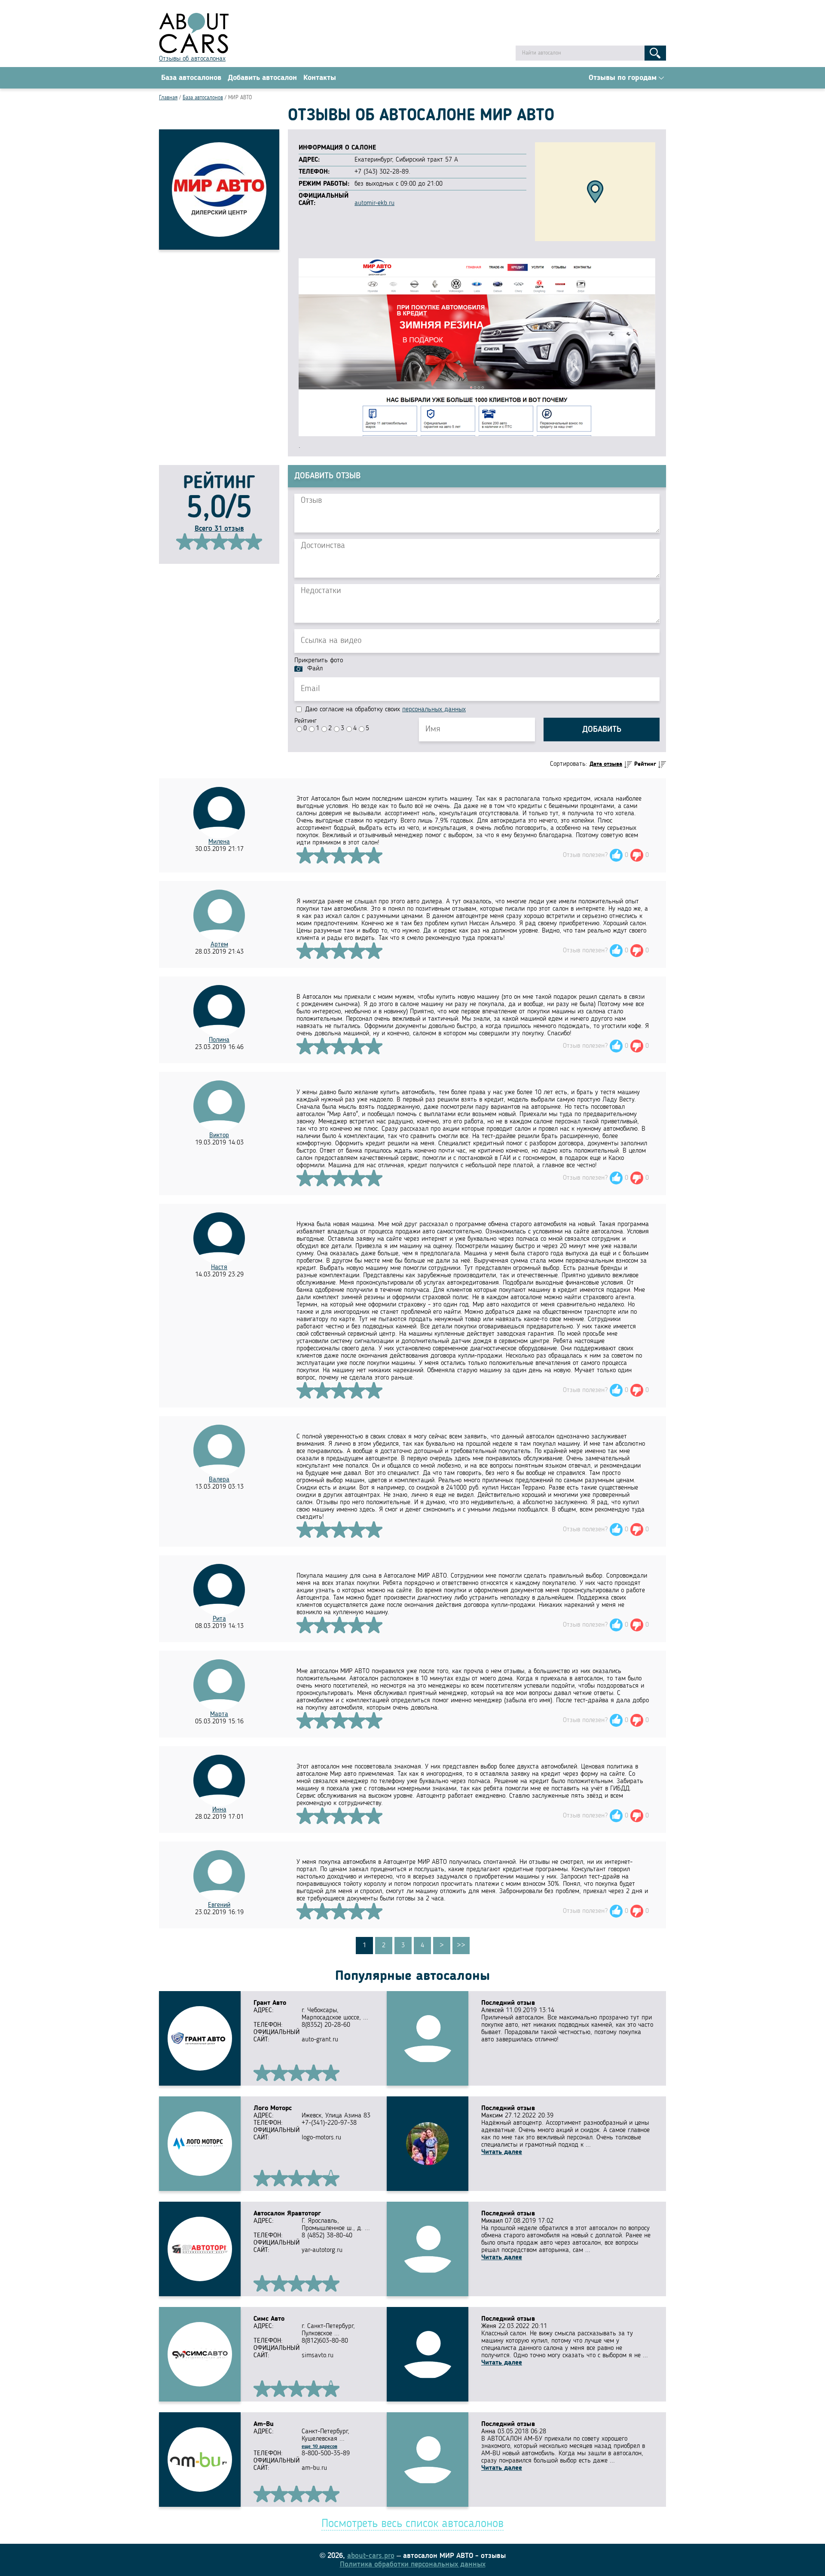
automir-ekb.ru (374, 203)
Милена (219, 842)
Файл (315, 669)
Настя (219, 1267)
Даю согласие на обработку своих (384, 710)
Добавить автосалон (262, 78)
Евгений (219, 1905)
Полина (219, 1040)
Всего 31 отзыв (219, 529)
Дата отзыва (606, 764)
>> (461, 1946)
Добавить (602, 730)
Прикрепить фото (319, 661)
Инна (219, 1810)
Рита (219, 1619)
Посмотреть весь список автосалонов (412, 2524)
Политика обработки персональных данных (413, 2564)
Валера (219, 1480)
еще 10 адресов (319, 2447)
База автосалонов (191, 78)
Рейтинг (306, 721)
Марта (219, 1714)
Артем (219, 945)
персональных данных (434, 710)
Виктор (219, 1135)
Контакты (320, 78)
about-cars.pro (371, 2556)
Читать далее (502, 2152)
